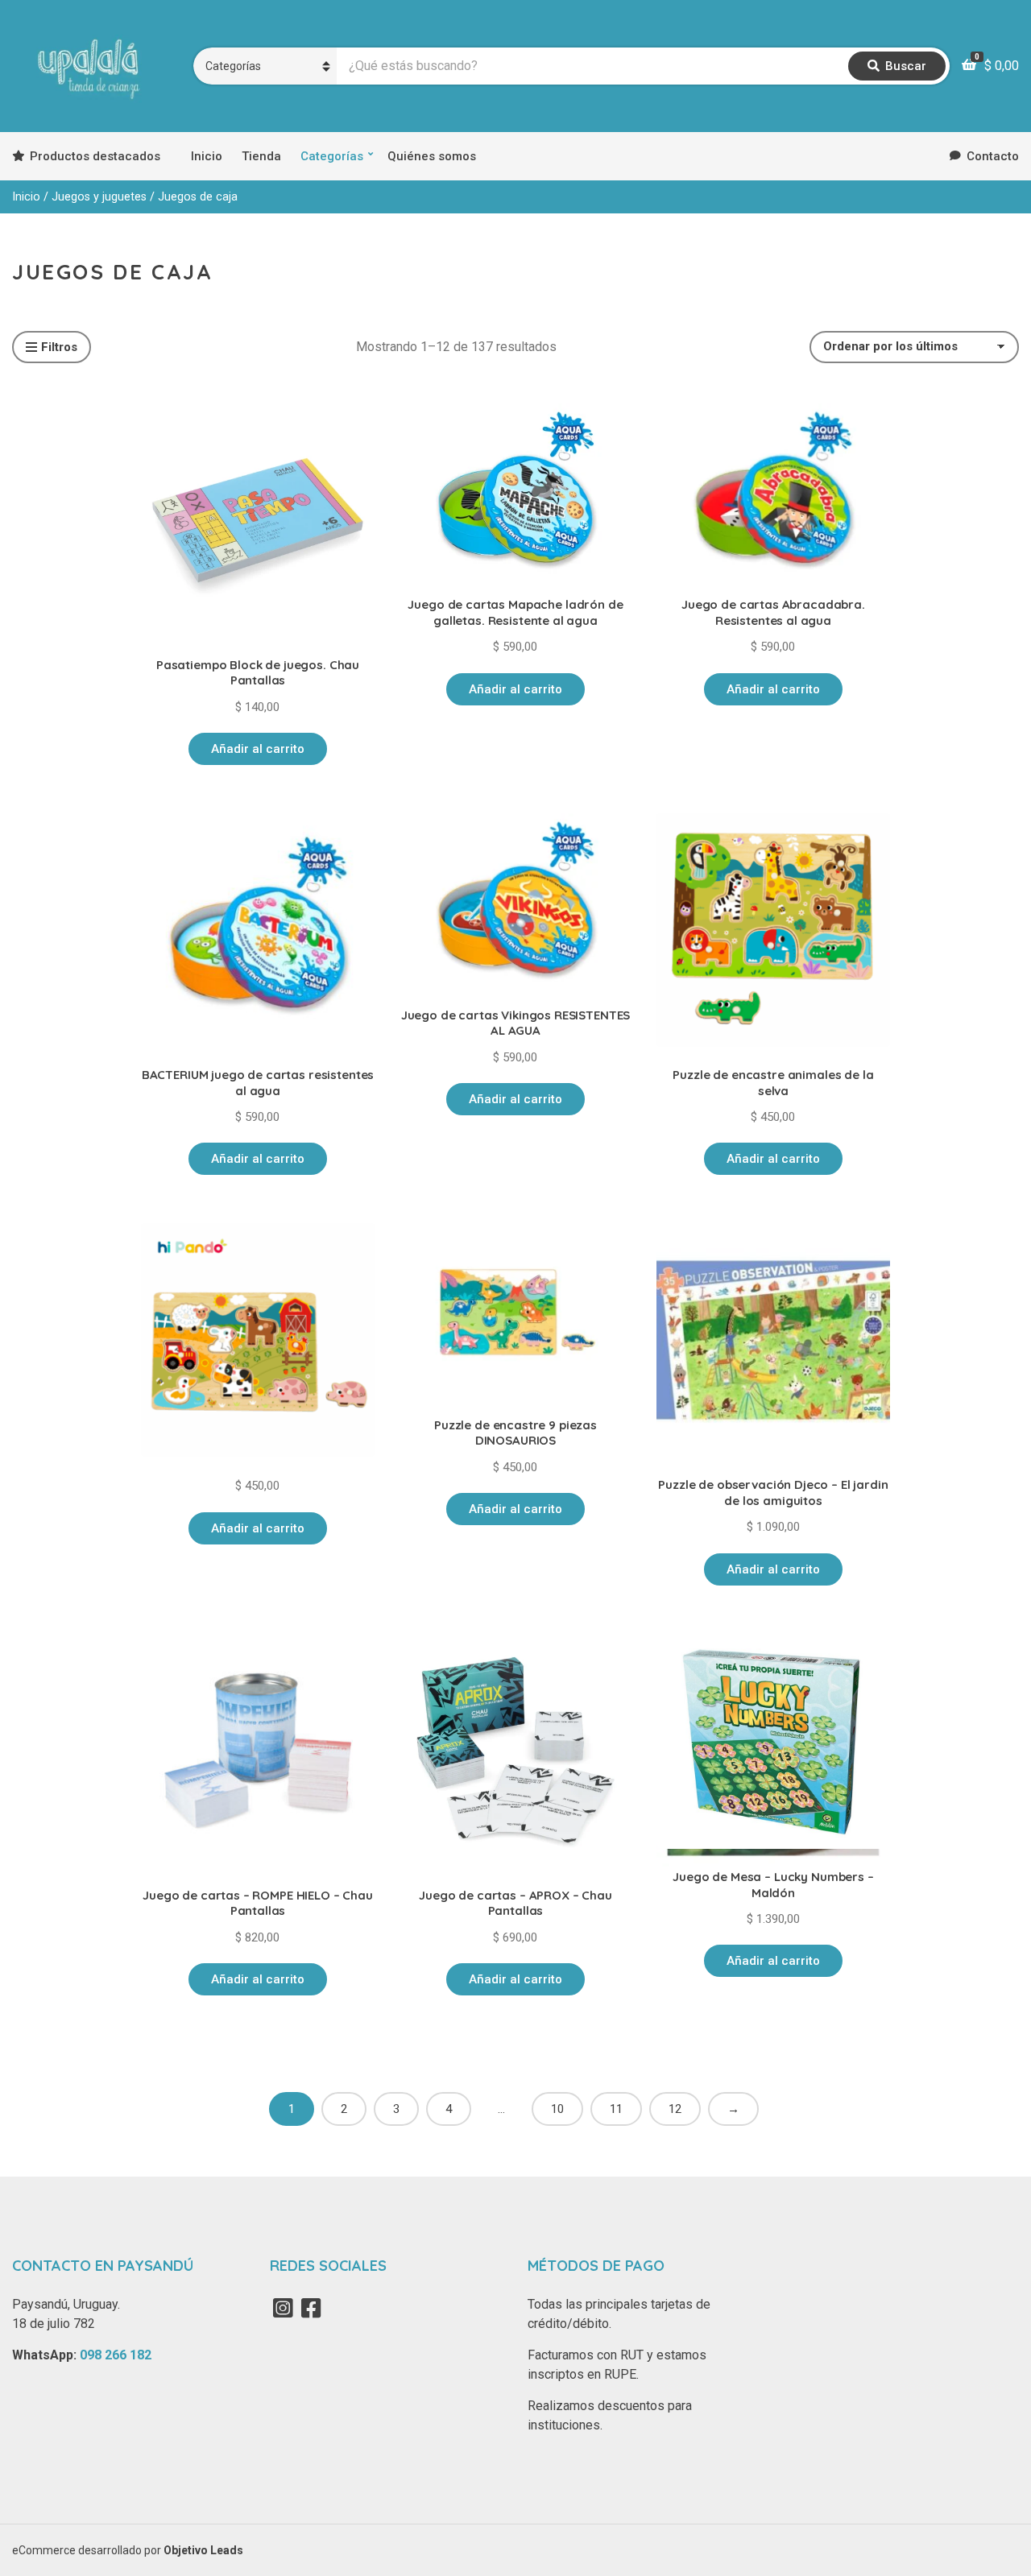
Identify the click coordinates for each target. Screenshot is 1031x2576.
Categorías (332, 156)
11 (616, 2109)
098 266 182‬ (116, 2355)
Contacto (993, 156)
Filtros (59, 347)
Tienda (261, 156)
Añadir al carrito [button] (258, 749)
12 (675, 2109)
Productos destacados (95, 156)
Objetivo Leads (203, 2550)
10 (557, 2109)
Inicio (207, 156)
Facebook (311, 2308)
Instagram (283, 2308)
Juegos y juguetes (99, 196)
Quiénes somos (432, 156)
